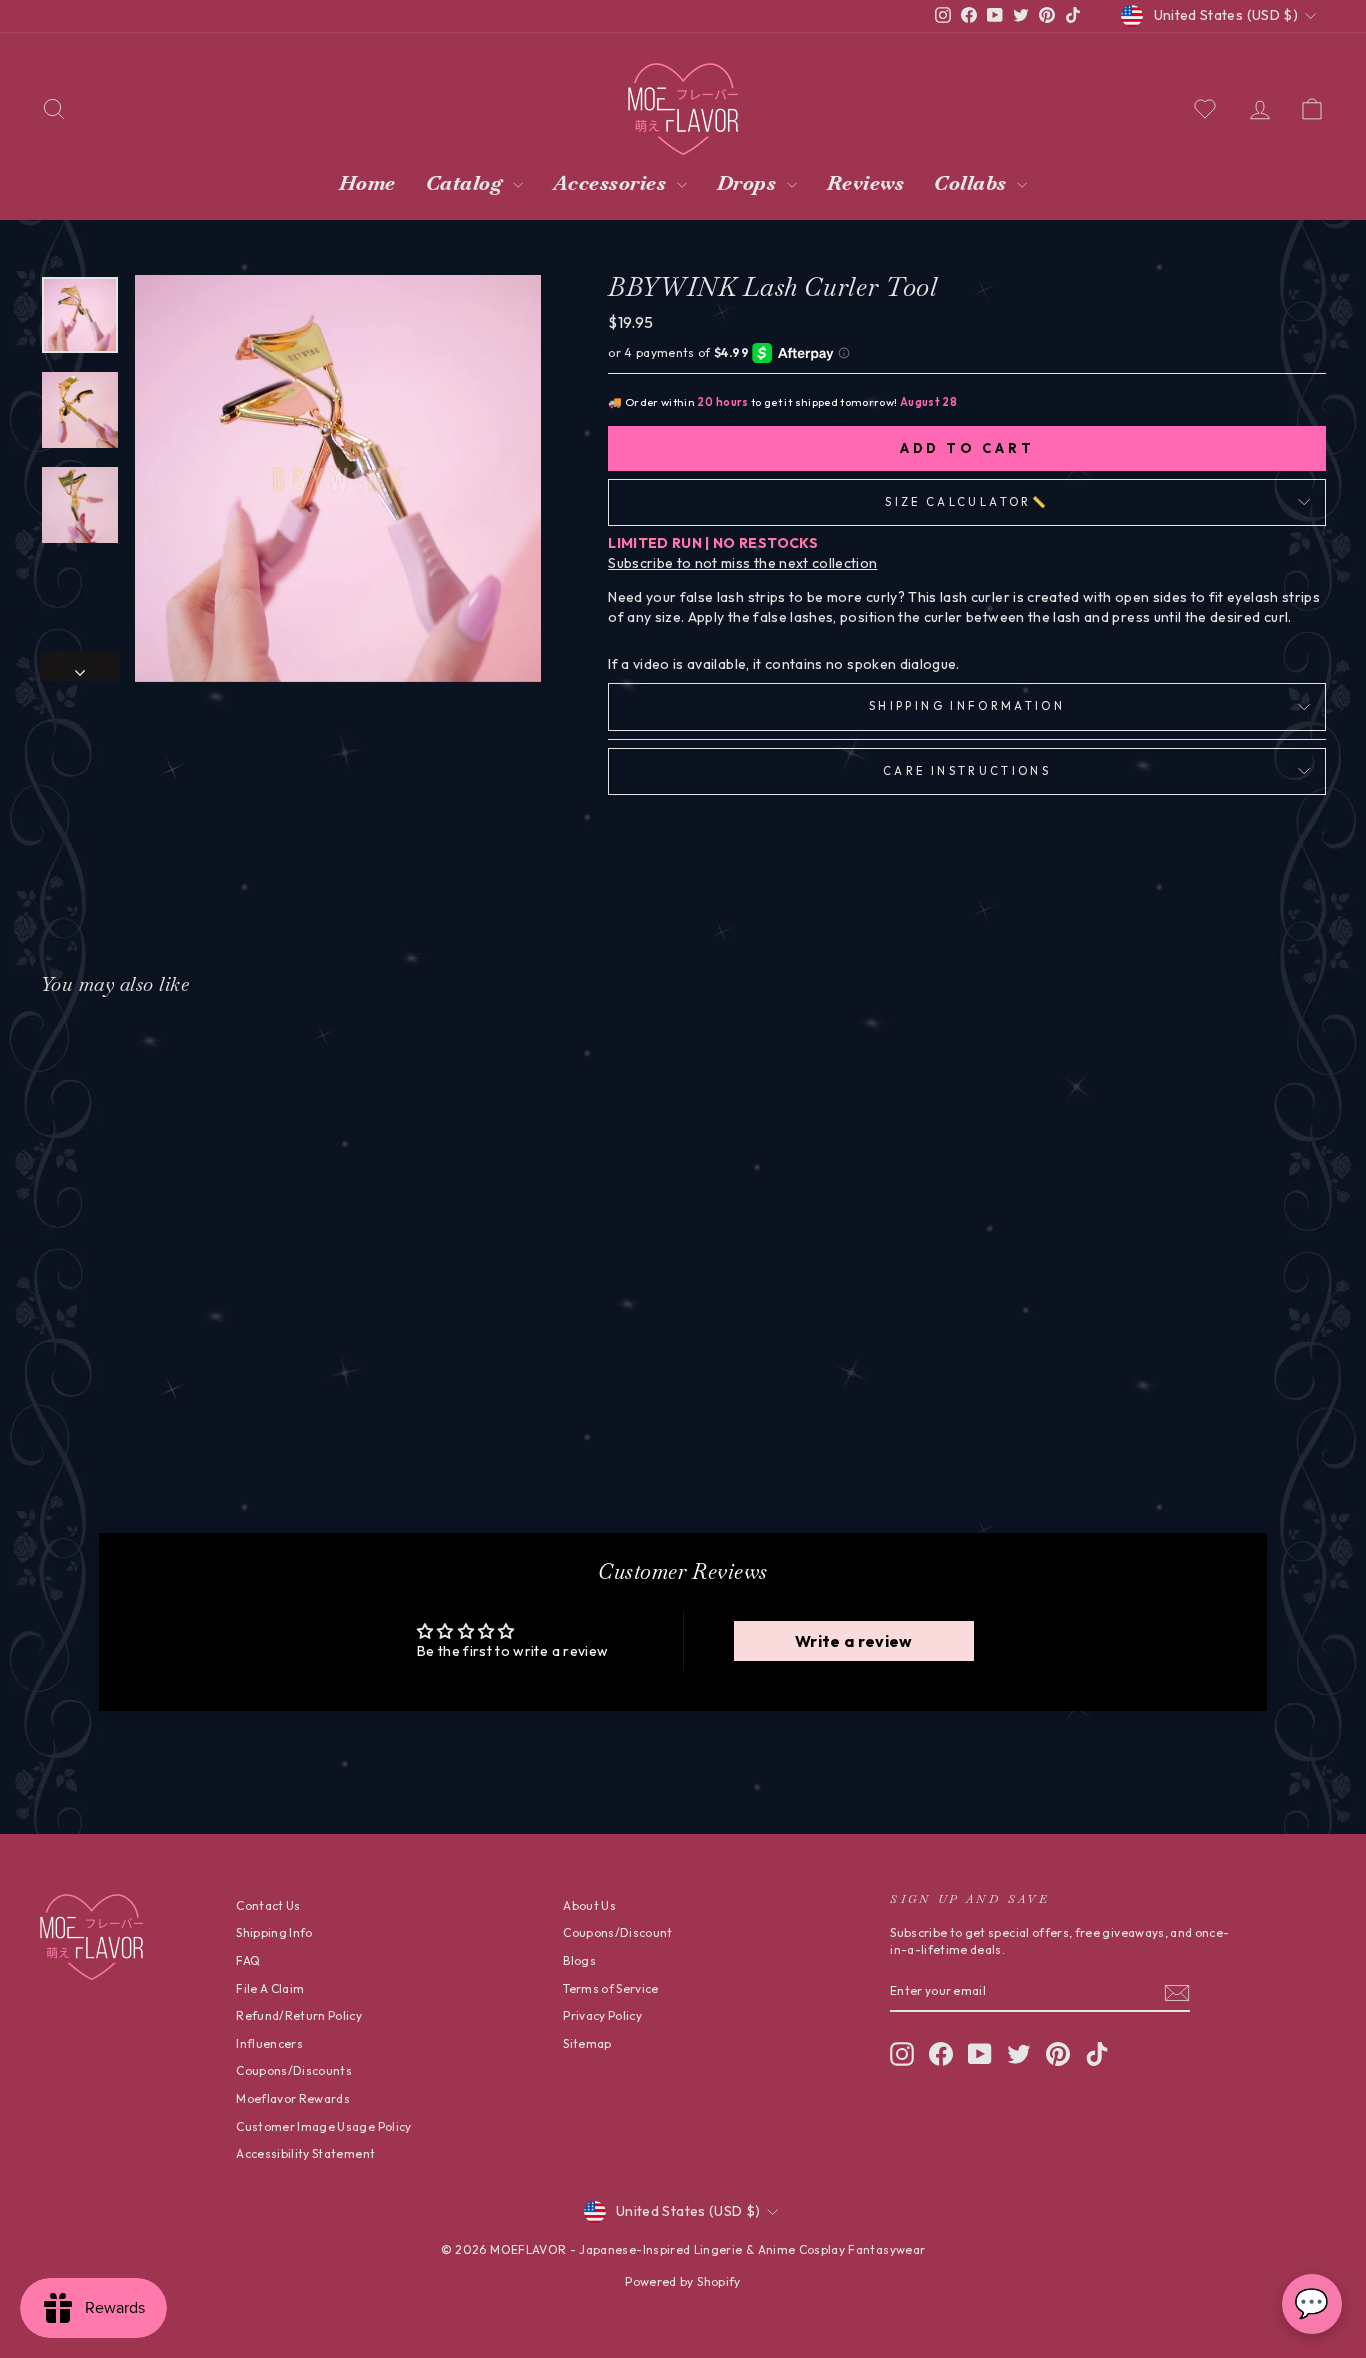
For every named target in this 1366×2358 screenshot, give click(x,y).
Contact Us (268, 1905)
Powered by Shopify (682, 2281)
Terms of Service (611, 1988)
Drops (749, 183)
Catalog (467, 183)
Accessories (612, 183)
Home (367, 183)
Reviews (866, 183)
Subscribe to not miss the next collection (742, 563)
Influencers (269, 2043)
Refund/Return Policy (299, 2015)
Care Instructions (967, 771)
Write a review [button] (854, 1641)
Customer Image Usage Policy (323, 2126)
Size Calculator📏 (967, 502)
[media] (338, 478)
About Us (589, 1905)
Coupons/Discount (618, 1932)
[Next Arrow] (80, 667)
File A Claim (270, 1988)
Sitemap (587, 2043)
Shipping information (967, 706)
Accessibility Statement (305, 2153)
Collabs (973, 183)
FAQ (248, 1960)
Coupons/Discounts (294, 2070)
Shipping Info (274, 1932)
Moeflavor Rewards (293, 2098)
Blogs (579, 1960)
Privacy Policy (602, 2015)
